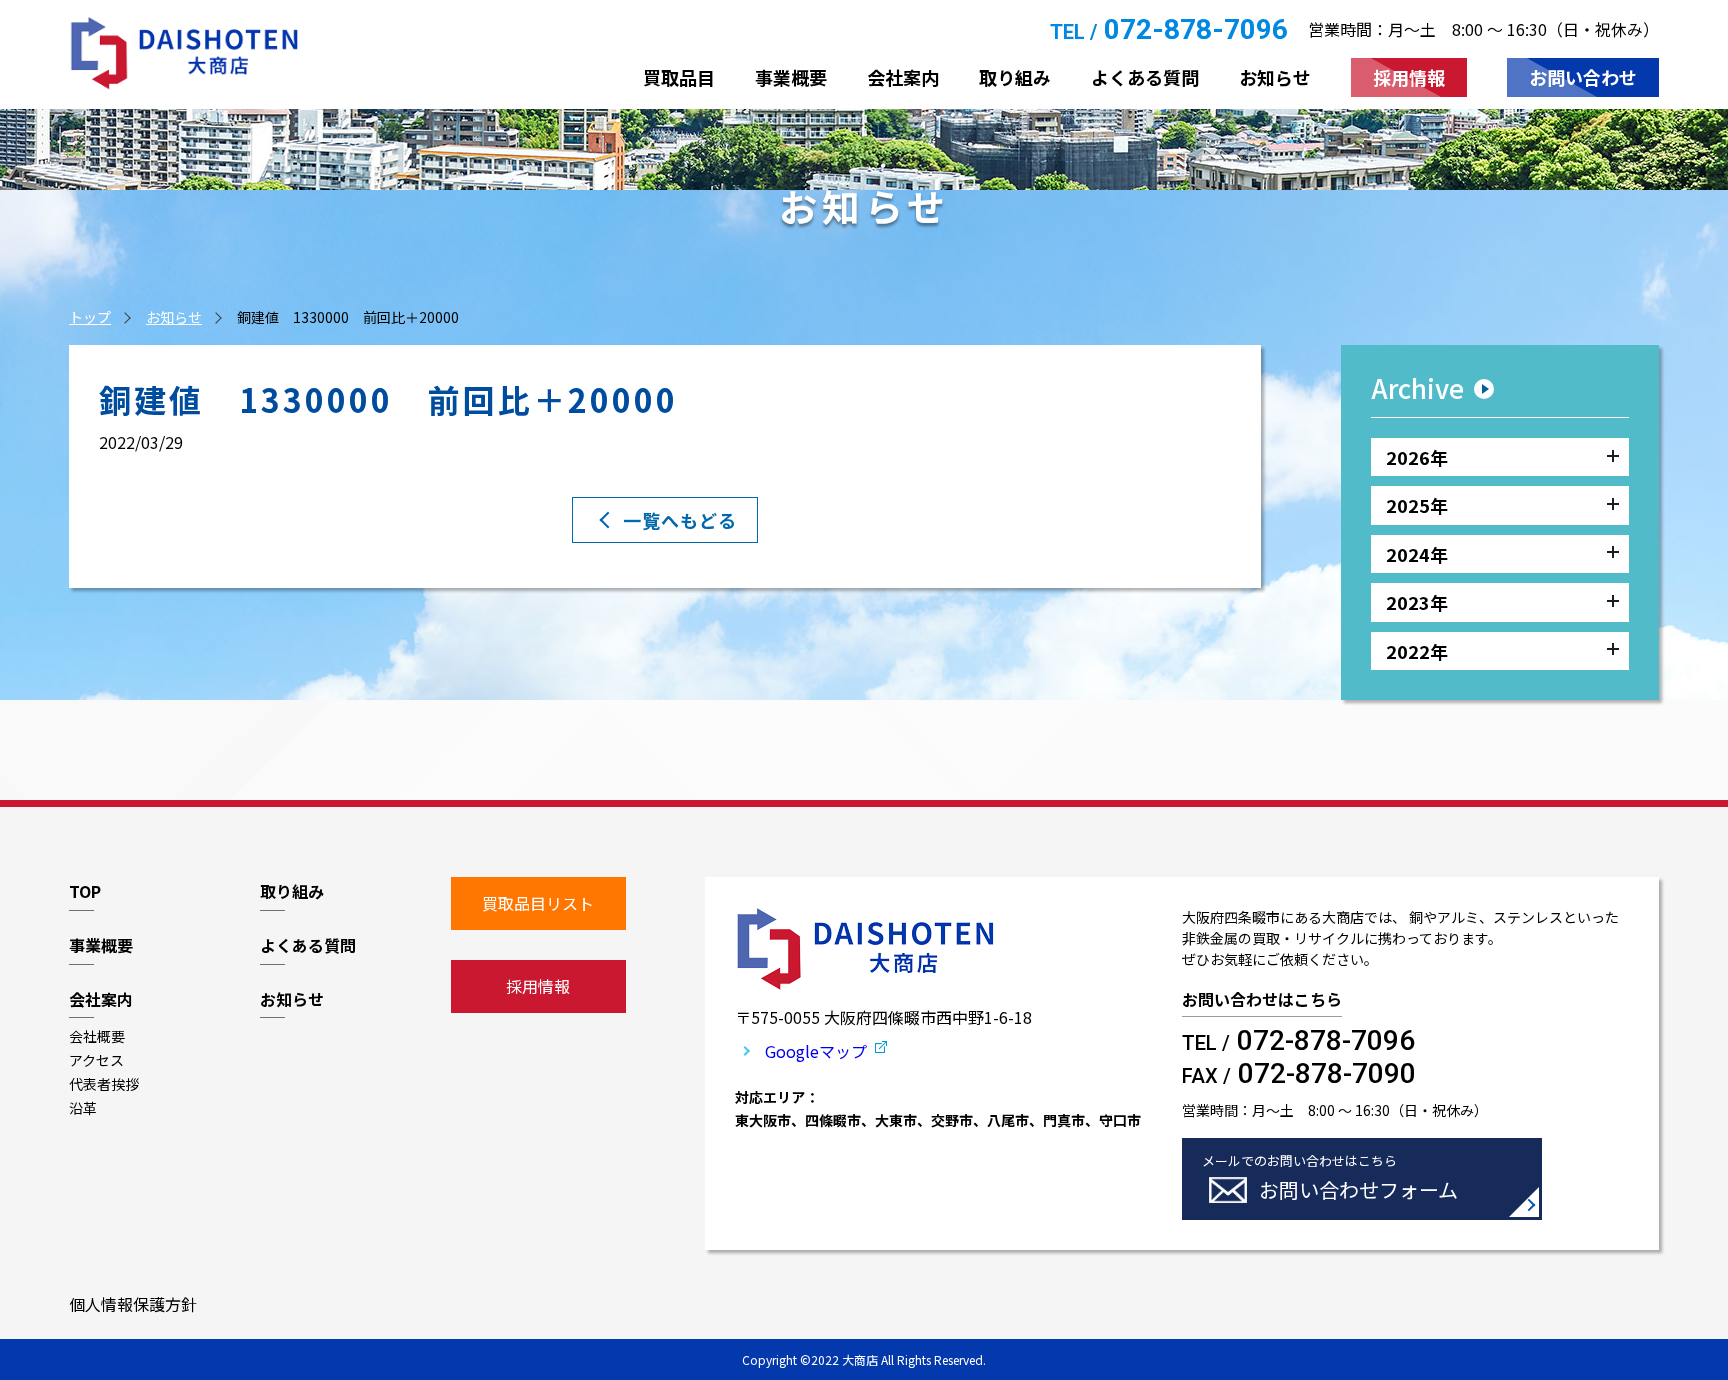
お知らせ (174, 317)
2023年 (1417, 602)
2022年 (1417, 651)
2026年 (1417, 457)
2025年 (1417, 505)
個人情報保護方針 (133, 1304)
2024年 (1417, 554)
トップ (90, 317)
